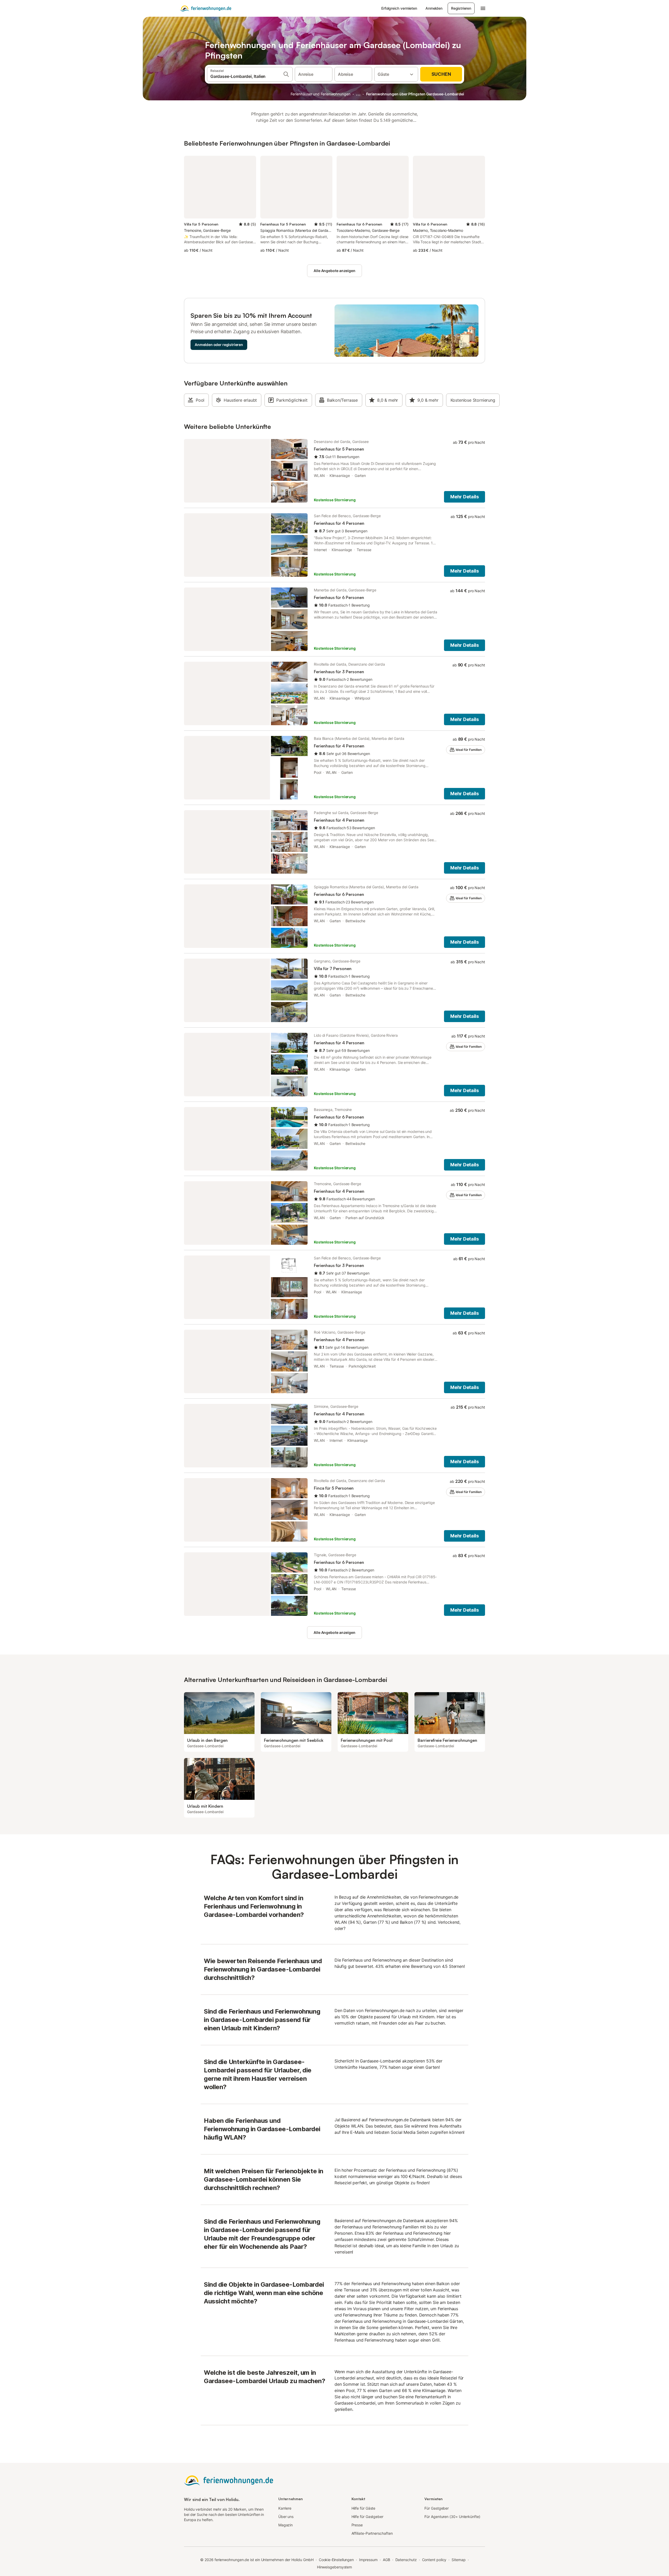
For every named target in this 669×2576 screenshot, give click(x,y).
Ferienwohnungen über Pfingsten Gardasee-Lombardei (415, 94)
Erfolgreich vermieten (399, 8)
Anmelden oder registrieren (219, 345)
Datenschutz (406, 2560)
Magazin (286, 2525)
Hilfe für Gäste (364, 2508)
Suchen (441, 74)
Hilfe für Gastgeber (367, 2517)
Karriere (285, 2508)
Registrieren (461, 8)
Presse (357, 2525)
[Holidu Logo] (206, 8)
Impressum (368, 2560)
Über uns (286, 2517)
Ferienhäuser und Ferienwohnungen (320, 94)
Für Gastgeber (437, 2508)
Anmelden (434, 8)
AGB (387, 2560)
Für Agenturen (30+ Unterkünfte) (452, 2517)
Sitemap (459, 2560)
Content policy (434, 2560)
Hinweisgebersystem (335, 2567)
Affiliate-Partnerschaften (372, 2533)
